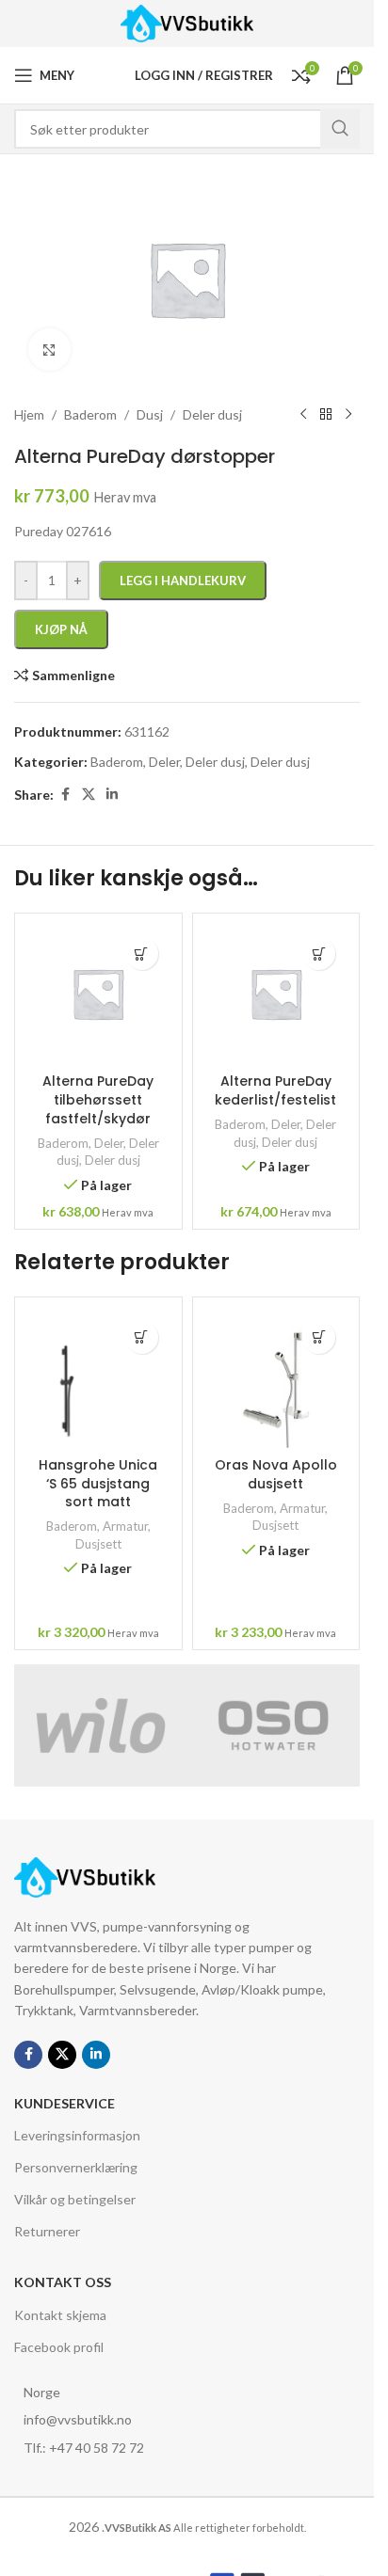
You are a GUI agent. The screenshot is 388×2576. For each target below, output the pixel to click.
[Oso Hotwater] (274, 1725)
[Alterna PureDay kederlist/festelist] (276, 994)
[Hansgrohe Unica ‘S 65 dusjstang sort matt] (98, 1377)
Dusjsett (98, 1544)
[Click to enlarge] (49, 350)
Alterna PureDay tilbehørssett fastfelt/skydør (98, 1099)
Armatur (125, 1526)
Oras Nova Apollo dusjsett (276, 1474)
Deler (109, 1143)
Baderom (63, 1143)
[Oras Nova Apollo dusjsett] (276, 1377)
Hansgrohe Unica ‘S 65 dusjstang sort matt (98, 1483)
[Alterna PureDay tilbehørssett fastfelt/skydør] (98, 994)
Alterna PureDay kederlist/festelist (275, 1090)
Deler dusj (113, 1160)
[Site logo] (187, 22)
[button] (142, 954)
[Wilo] (101, 1725)
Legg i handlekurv (183, 580)
